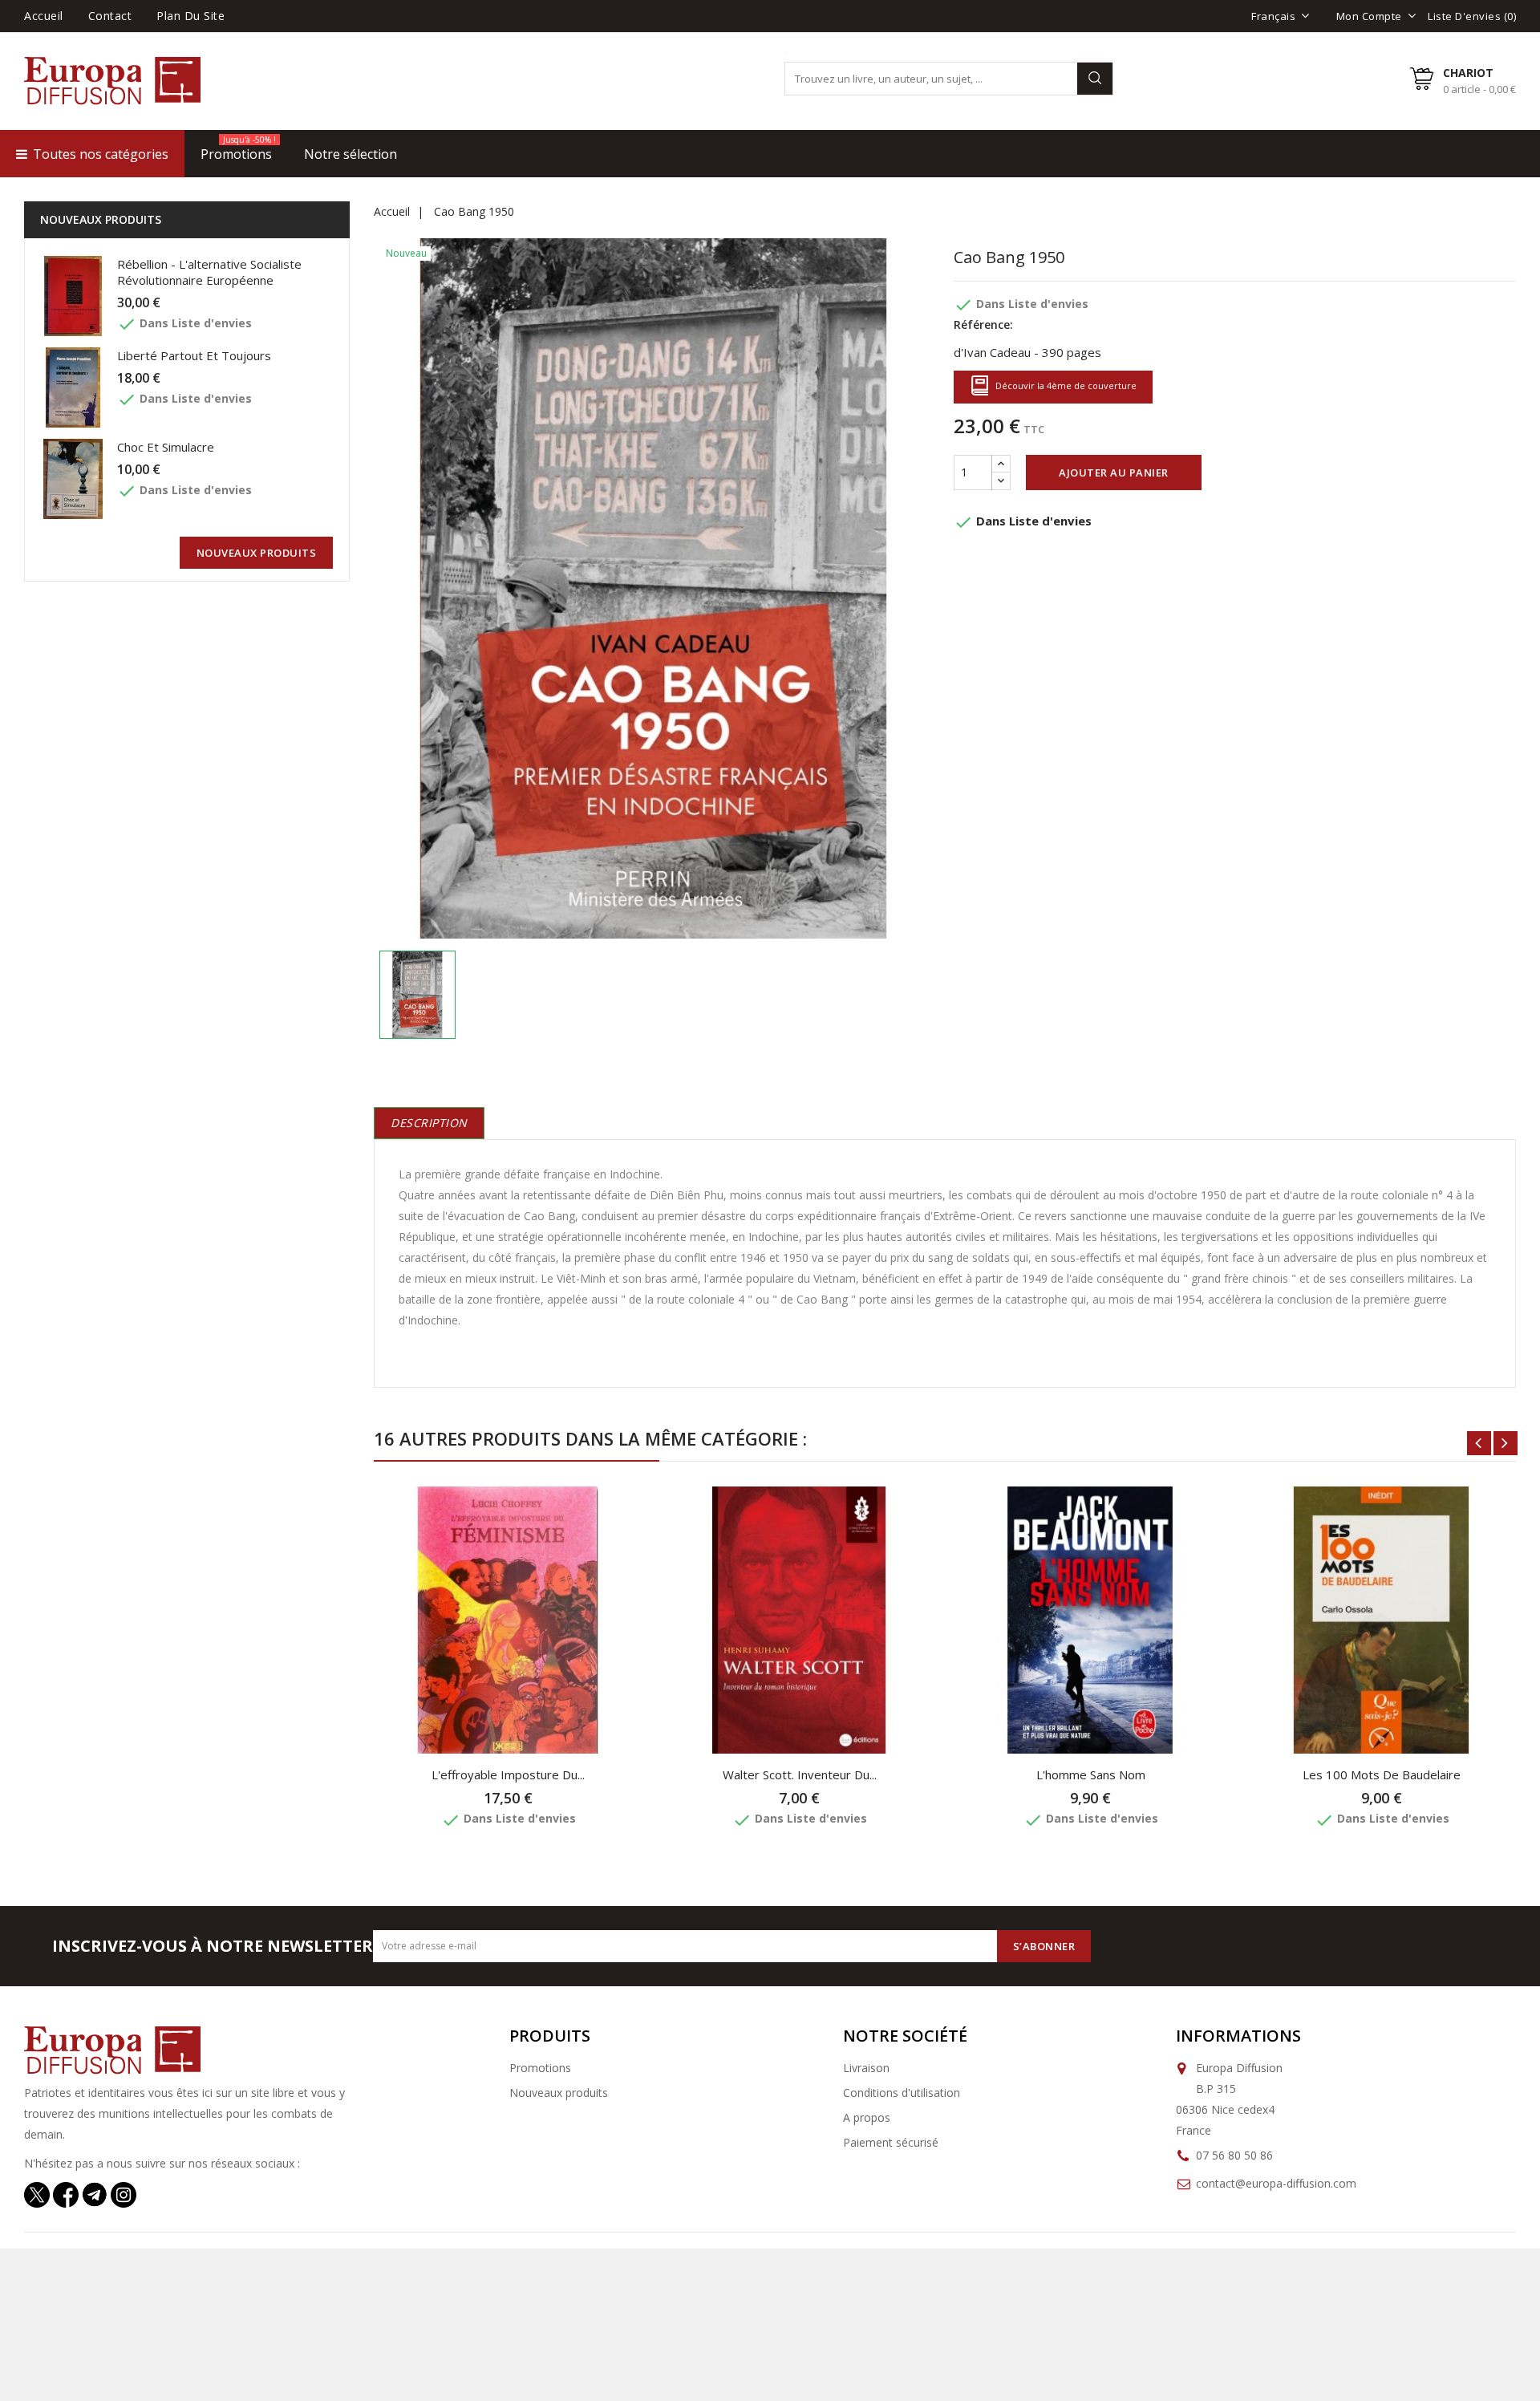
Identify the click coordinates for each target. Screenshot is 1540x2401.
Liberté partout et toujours (194, 355)
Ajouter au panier (1114, 472)
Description (429, 1123)
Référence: (983, 324)
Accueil (44, 16)
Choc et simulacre (166, 447)
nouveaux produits (257, 553)
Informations (1238, 2036)
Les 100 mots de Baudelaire (1382, 1774)
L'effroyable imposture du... (508, 1774)
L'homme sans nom (1091, 1774)
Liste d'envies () (1472, 16)
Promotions (540, 2068)
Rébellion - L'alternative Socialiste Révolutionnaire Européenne (209, 272)
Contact (110, 16)
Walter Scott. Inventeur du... (800, 1774)
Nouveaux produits (559, 2093)
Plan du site (190, 16)
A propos (867, 2117)
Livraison (866, 2068)
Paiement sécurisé (891, 2142)
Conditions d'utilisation (902, 2093)
